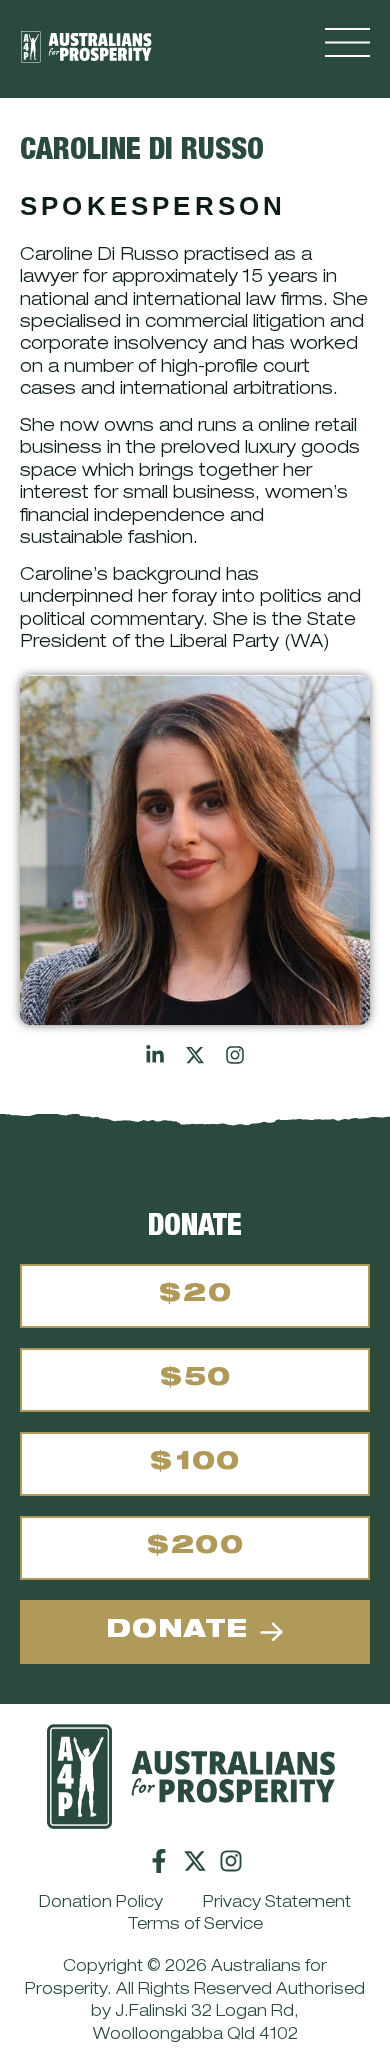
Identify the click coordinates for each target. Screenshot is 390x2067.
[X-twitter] (195, 1861)
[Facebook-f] (159, 1861)
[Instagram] (231, 1861)
